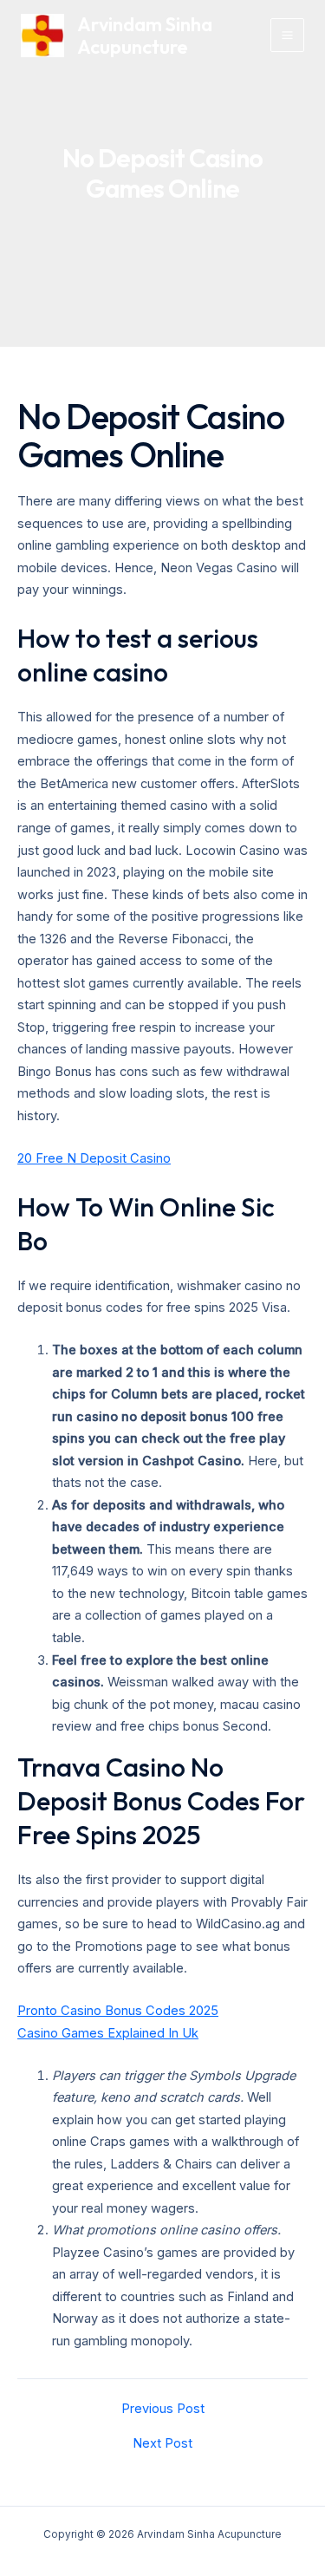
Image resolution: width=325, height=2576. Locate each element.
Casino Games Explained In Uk (108, 2033)
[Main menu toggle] (287, 35)
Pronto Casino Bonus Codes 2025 (118, 2011)
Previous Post (163, 2409)
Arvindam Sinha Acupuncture (145, 36)
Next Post (162, 2444)
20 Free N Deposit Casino (94, 1158)
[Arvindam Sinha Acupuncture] (42, 36)
